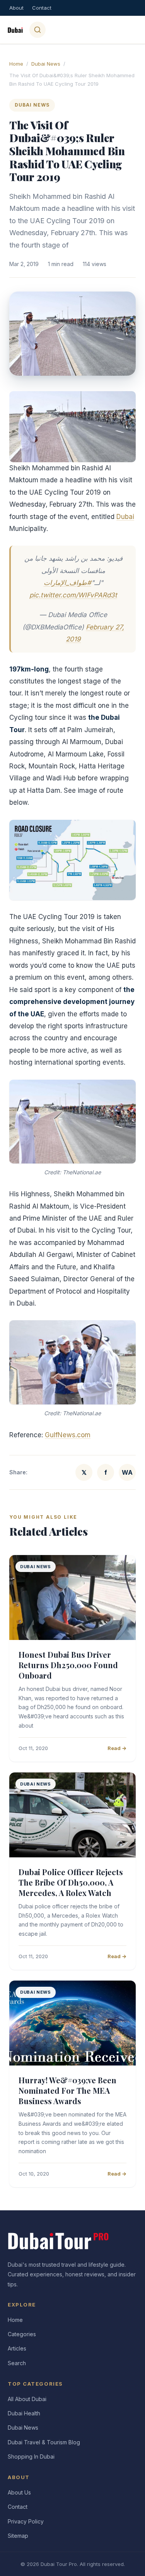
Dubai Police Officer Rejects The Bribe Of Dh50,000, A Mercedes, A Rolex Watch (71, 1882)
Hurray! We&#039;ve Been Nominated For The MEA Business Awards (67, 2090)
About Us (19, 2492)
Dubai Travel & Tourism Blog (44, 2442)
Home (16, 64)
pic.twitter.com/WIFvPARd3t (73, 595)
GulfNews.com (68, 1435)
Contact (42, 8)
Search (17, 2363)
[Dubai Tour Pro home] (15, 30)
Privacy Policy (26, 2521)
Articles (17, 2348)
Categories (22, 2334)
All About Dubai (27, 2399)
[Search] (38, 30)
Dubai (125, 517)
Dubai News (46, 64)
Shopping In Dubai (31, 2456)
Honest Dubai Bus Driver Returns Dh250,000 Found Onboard (68, 1665)
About (16, 8)
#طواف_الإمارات (67, 583)
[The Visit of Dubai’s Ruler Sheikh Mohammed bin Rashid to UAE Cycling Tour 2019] (72, 427)
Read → (117, 1748)
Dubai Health (24, 2413)
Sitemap (18, 2536)
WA (127, 1472)
